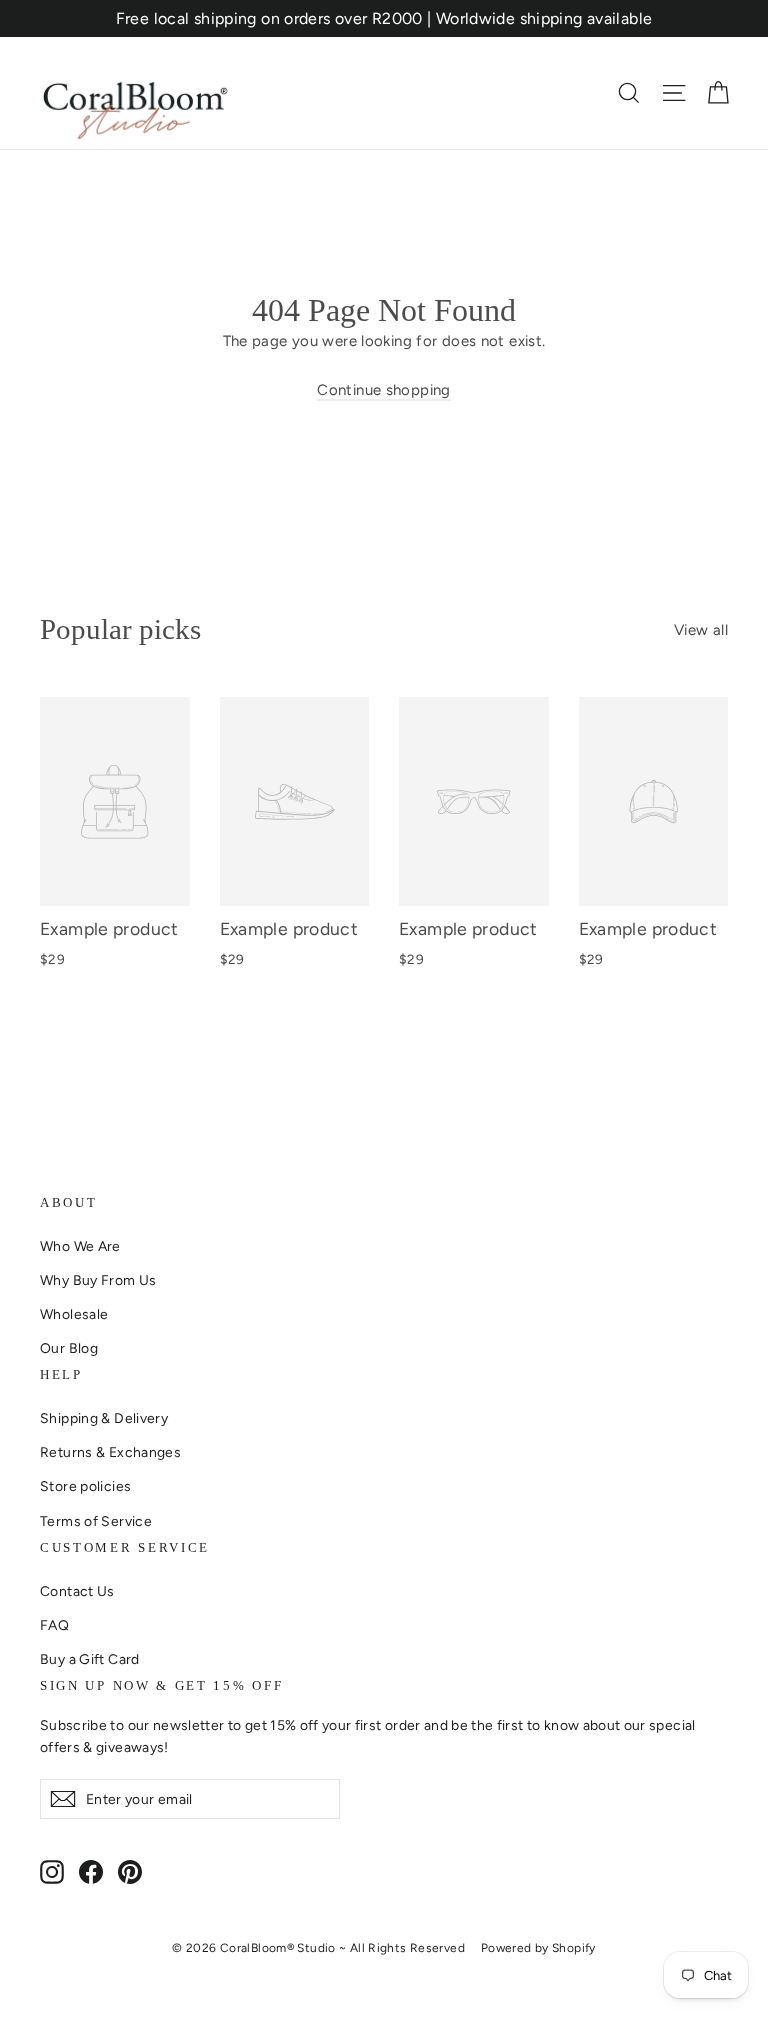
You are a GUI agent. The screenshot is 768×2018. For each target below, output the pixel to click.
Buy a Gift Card (90, 1659)
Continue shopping (383, 390)
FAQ (54, 1625)
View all (701, 630)
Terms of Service (96, 1521)
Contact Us (77, 1591)
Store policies (85, 1486)
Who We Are (80, 1246)
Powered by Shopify (538, 1948)
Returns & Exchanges (110, 1452)
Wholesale (74, 1314)
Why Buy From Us (98, 1280)
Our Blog (69, 1348)
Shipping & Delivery (104, 1418)
